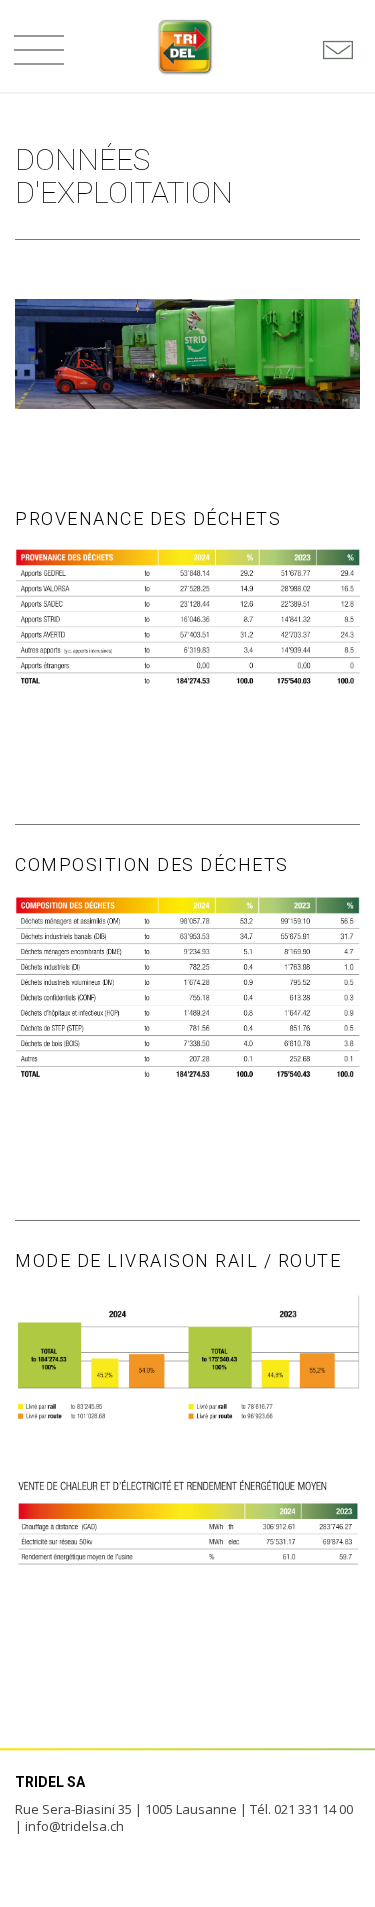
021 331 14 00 (313, 1809)
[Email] (338, 50)
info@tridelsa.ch (74, 1826)
